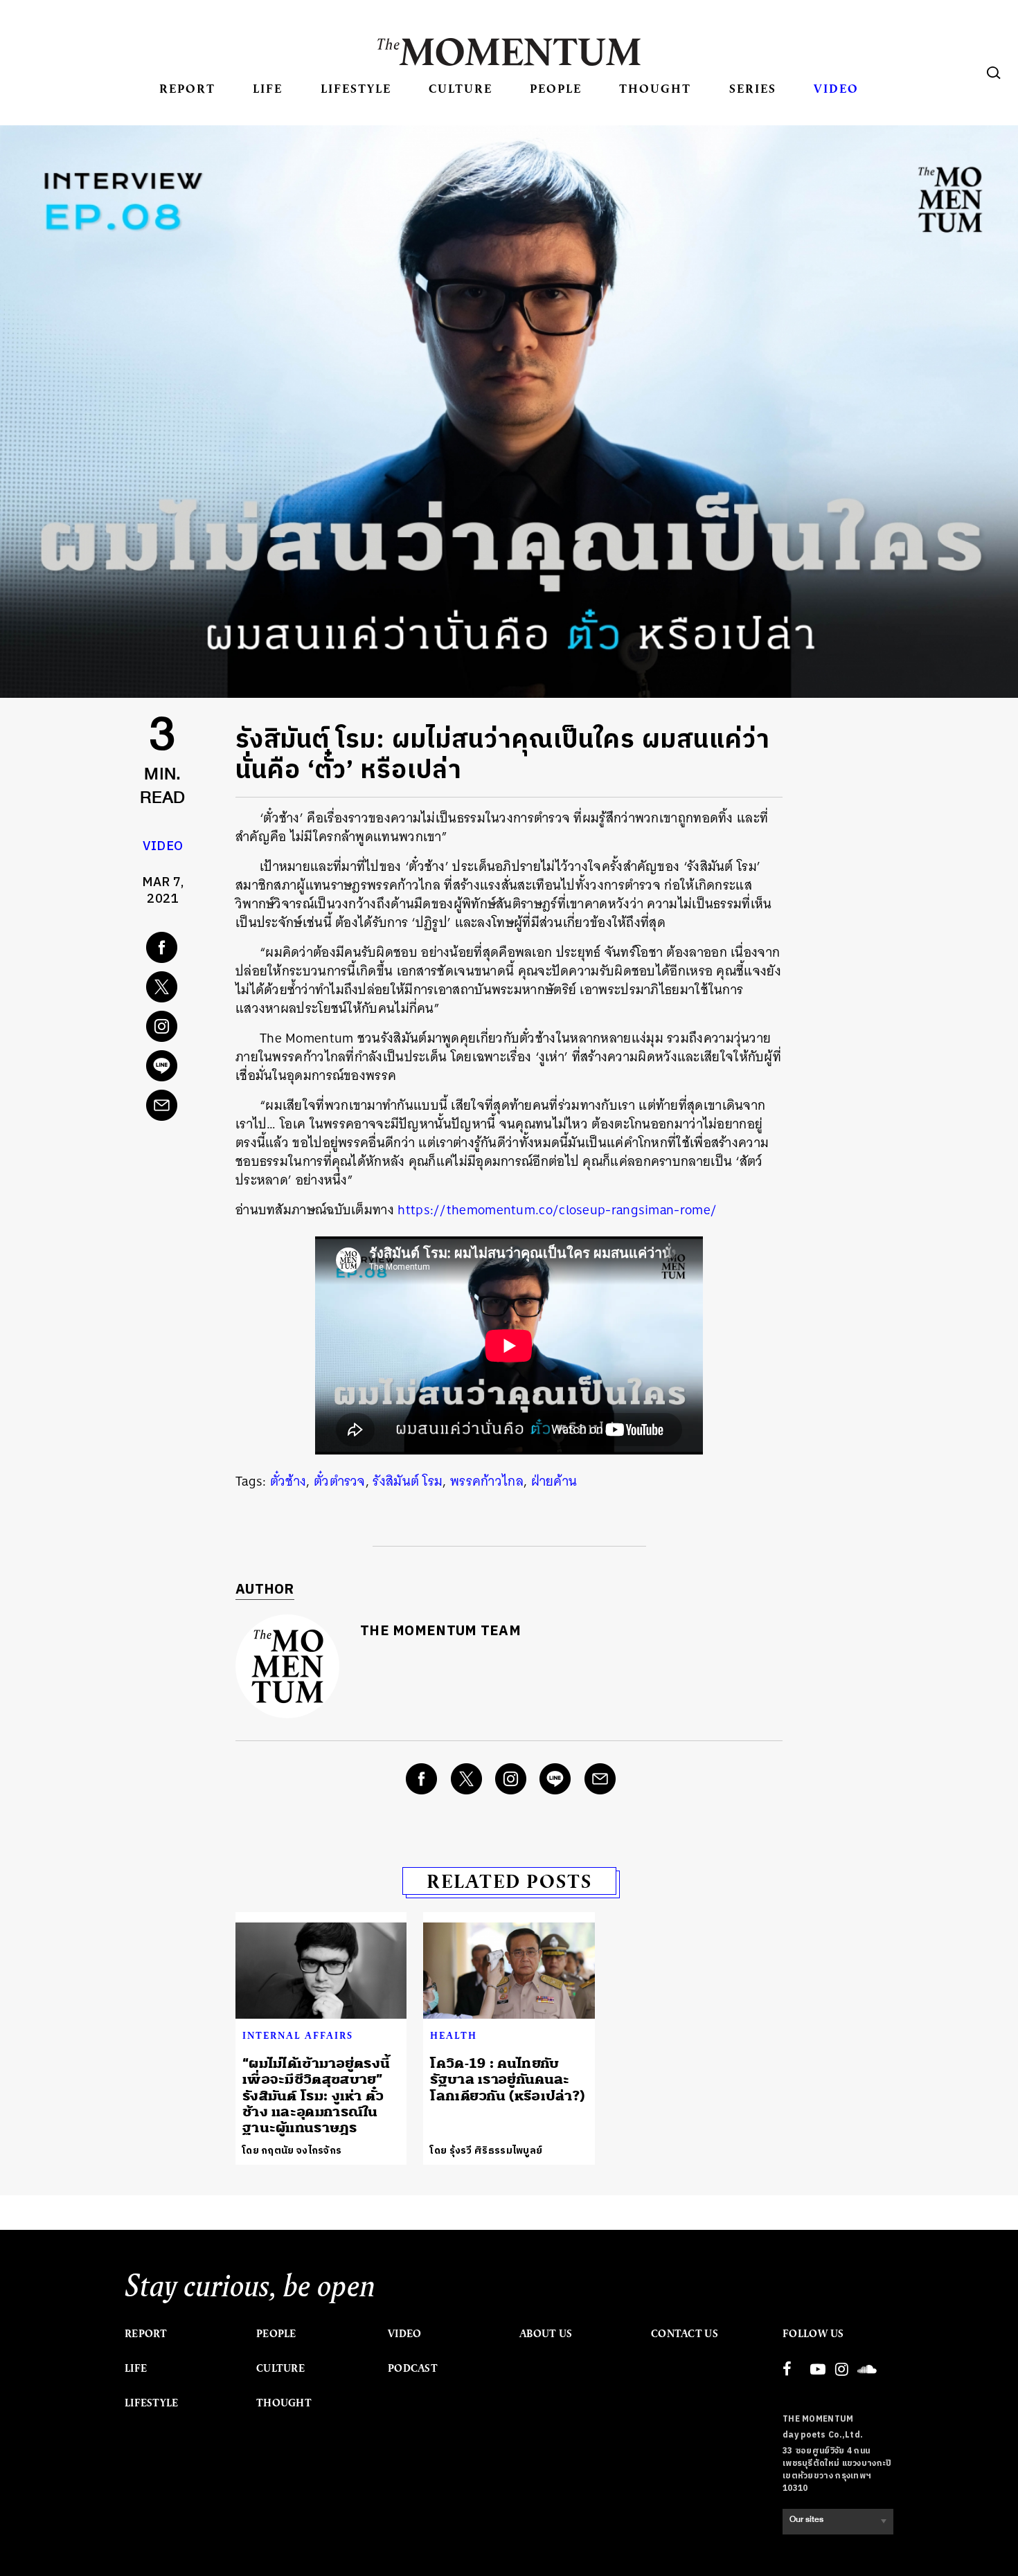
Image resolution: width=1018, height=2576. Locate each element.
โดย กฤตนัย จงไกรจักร (292, 2151)
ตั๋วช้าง (288, 1481)
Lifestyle (356, 88)
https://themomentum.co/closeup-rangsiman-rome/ (557, 1210)
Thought (655, 88)
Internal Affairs (298, 2035)
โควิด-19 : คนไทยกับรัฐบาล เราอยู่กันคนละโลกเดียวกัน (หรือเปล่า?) (507, 2080)
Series (753, 88)
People (556, 88)
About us (546, 2334)
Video (836, 88)
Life (268, 88)
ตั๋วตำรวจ (340, 1481)
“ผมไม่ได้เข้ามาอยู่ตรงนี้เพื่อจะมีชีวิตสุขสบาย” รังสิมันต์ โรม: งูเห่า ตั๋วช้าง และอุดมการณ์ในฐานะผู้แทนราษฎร (316, 2096)
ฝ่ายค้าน (554, 1481)
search (994, 73)
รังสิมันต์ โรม (408, 1481)
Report (187, 88)
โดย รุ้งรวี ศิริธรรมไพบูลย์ (486, 2151)
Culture (461, 88)
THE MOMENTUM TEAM (440, 1631)
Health (454, 2035)
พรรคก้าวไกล (487, 1481)
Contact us (685, 2334)
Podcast (413, 2368)
